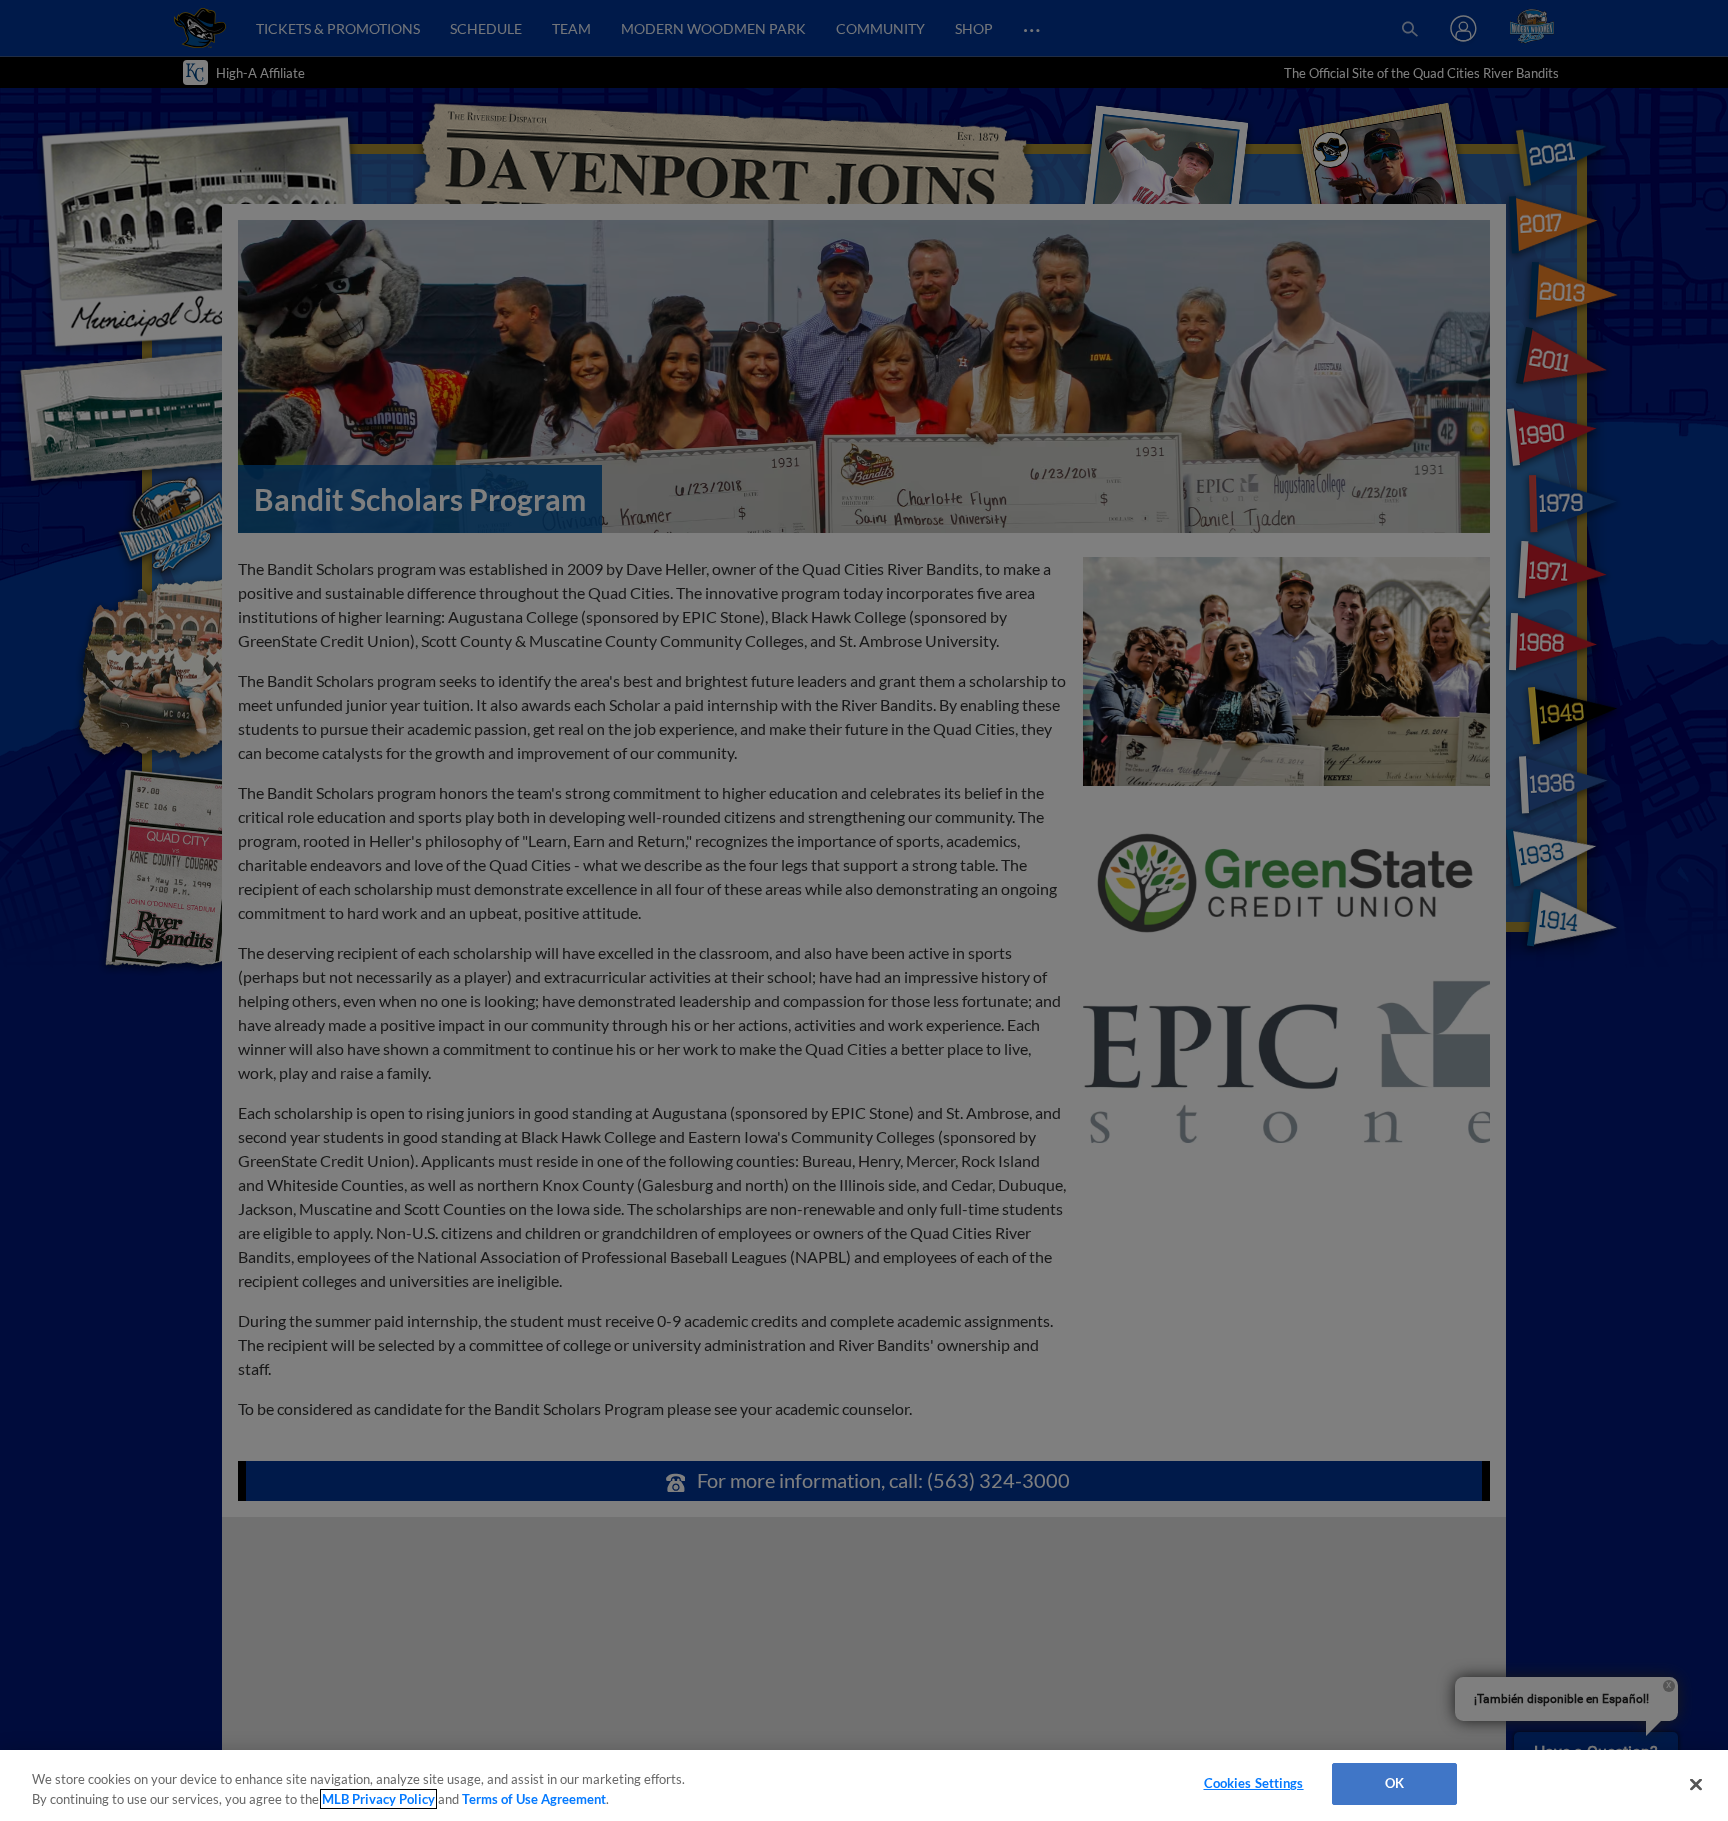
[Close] (1696, 1784)
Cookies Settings (1254, 1783)
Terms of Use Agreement (534, 1799)
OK (1394, 1783)
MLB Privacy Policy (378, 1799)
